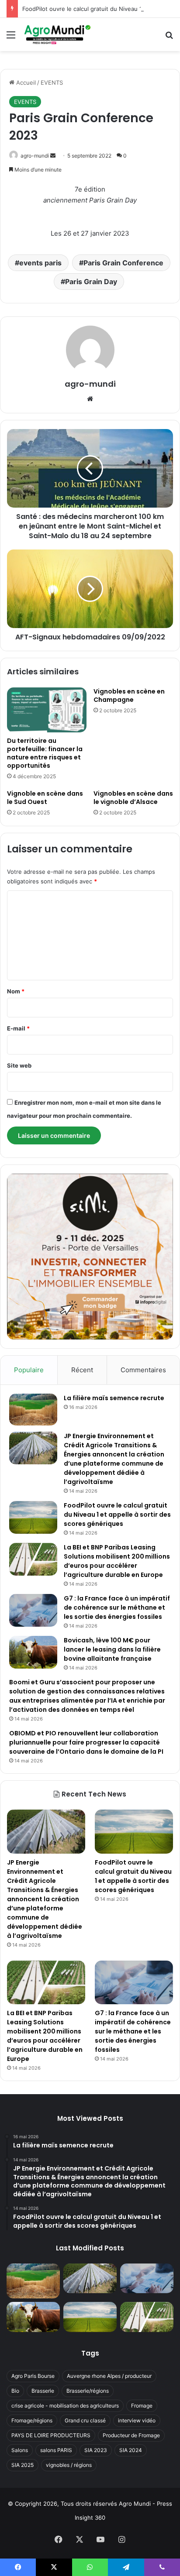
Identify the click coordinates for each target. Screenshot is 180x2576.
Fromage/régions (32, 2420)
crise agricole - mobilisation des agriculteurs (65, 2406)
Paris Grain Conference (123, 263)
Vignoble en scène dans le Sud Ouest (45, 798)
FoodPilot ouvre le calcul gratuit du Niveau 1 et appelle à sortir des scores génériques (117, 1515)
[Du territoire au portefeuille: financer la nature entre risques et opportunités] (47, 710)
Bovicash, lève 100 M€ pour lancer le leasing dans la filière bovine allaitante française (112, 1649)
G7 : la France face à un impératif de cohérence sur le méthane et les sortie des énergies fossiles (117, 1607)
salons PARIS (56, 2450)
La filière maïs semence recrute (114, 1398)
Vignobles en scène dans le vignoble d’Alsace (133, 798)
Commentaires (143, 1370)
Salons (20, 2450)
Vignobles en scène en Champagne (129, 696)
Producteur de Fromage (131, 2435)
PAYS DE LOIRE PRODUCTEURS (51, 2435)
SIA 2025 (22, 2465)
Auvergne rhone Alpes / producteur (109, 2376)
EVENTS (52, 82)
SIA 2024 (131, 2450)
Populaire (29, 1370)
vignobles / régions (69, 2465)
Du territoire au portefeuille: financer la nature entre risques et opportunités (45, 753)
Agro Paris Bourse (33, 2376)
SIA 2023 (96, 2450)
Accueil (25, 82)
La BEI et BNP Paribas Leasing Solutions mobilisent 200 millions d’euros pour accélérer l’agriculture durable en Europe (117, 1561)
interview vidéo (137, 2420)
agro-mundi (35, 156)
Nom (16, 991)
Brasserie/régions (88, 2391)
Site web (19, 1065)
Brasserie (43, 2391)
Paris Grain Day (91, 282)
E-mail (18, 1028)
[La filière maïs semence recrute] (33, 1410)
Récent (82, 1370)
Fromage (142, 2406)
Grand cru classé (85, 2420)
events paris (40, 263)
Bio (15, 2391)
